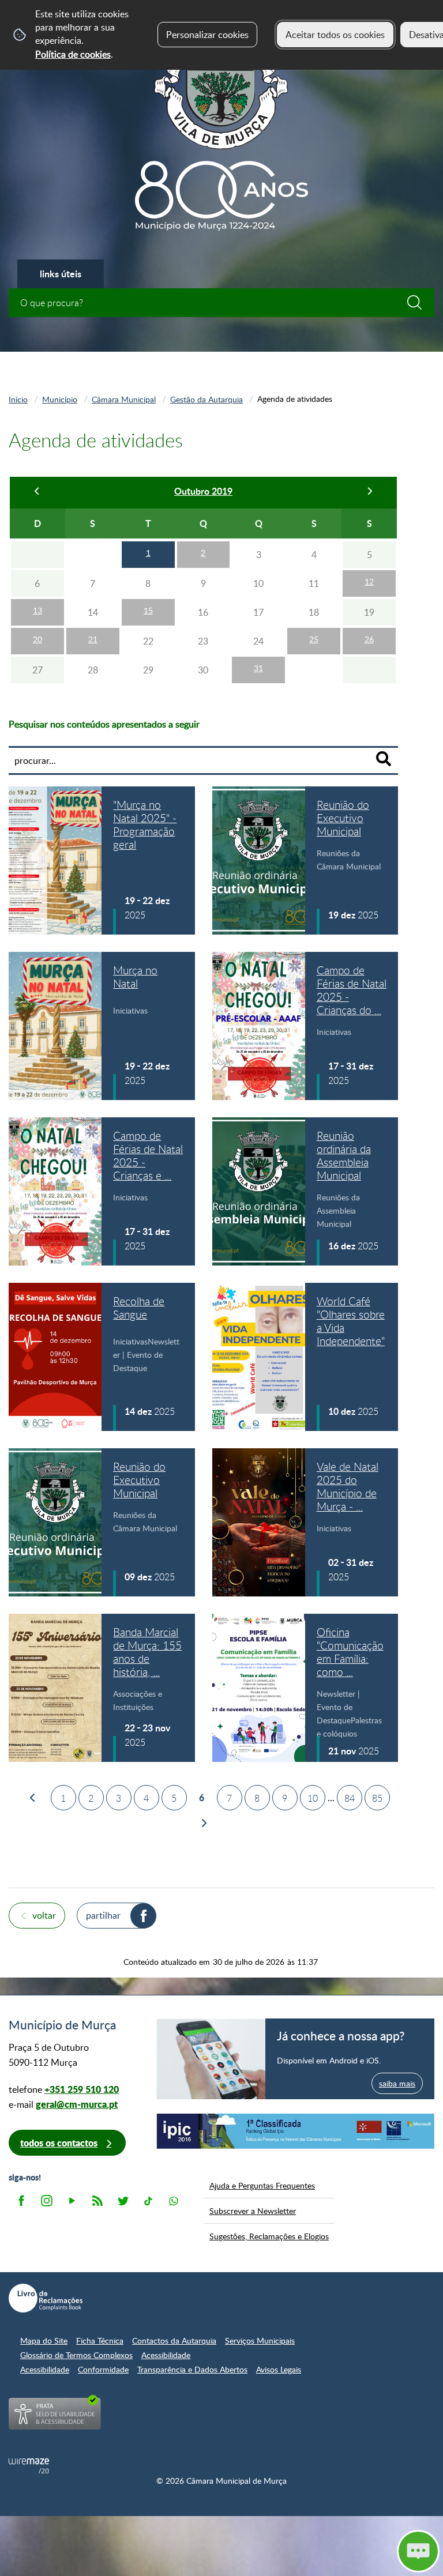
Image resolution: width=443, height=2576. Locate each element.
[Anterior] (37, 493)
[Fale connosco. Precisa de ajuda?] (311, 2551)
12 (369, 581)
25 (314, 639)
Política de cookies (73, 54)
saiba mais (397, 2083)
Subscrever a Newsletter (253, 2210)
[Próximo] (369, 493)
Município (60, 399)
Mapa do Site (44, 2340)
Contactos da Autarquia (174, 2340)
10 (313, 1798)
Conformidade (103, 2369)
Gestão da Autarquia (207, 399)
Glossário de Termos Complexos (76, 2355)
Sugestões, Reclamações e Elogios (269, 2236)
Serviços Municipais (260, 2340)
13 (37, 610)
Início (18, 399)
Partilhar (103, 1915)
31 (258, 668)
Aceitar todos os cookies (335, 35)
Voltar (44, 1915)
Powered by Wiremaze (29, 2466)
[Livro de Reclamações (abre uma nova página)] (46, 2298)
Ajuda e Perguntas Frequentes (262, 2185)
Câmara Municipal (124, 399)
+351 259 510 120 (82, 2089)
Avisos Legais (279, 2369)
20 (37, 639)
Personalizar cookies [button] (207, 35)
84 (350, 1798)
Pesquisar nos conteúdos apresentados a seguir (104, 724)
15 (148, 610)
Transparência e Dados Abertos (192, 2369)
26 (369, 639)
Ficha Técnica (100, 2340)
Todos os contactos (59, 2143)
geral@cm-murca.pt (77, 2104)
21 (93, 639)
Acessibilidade (166, 2355)
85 (377, 1798)
